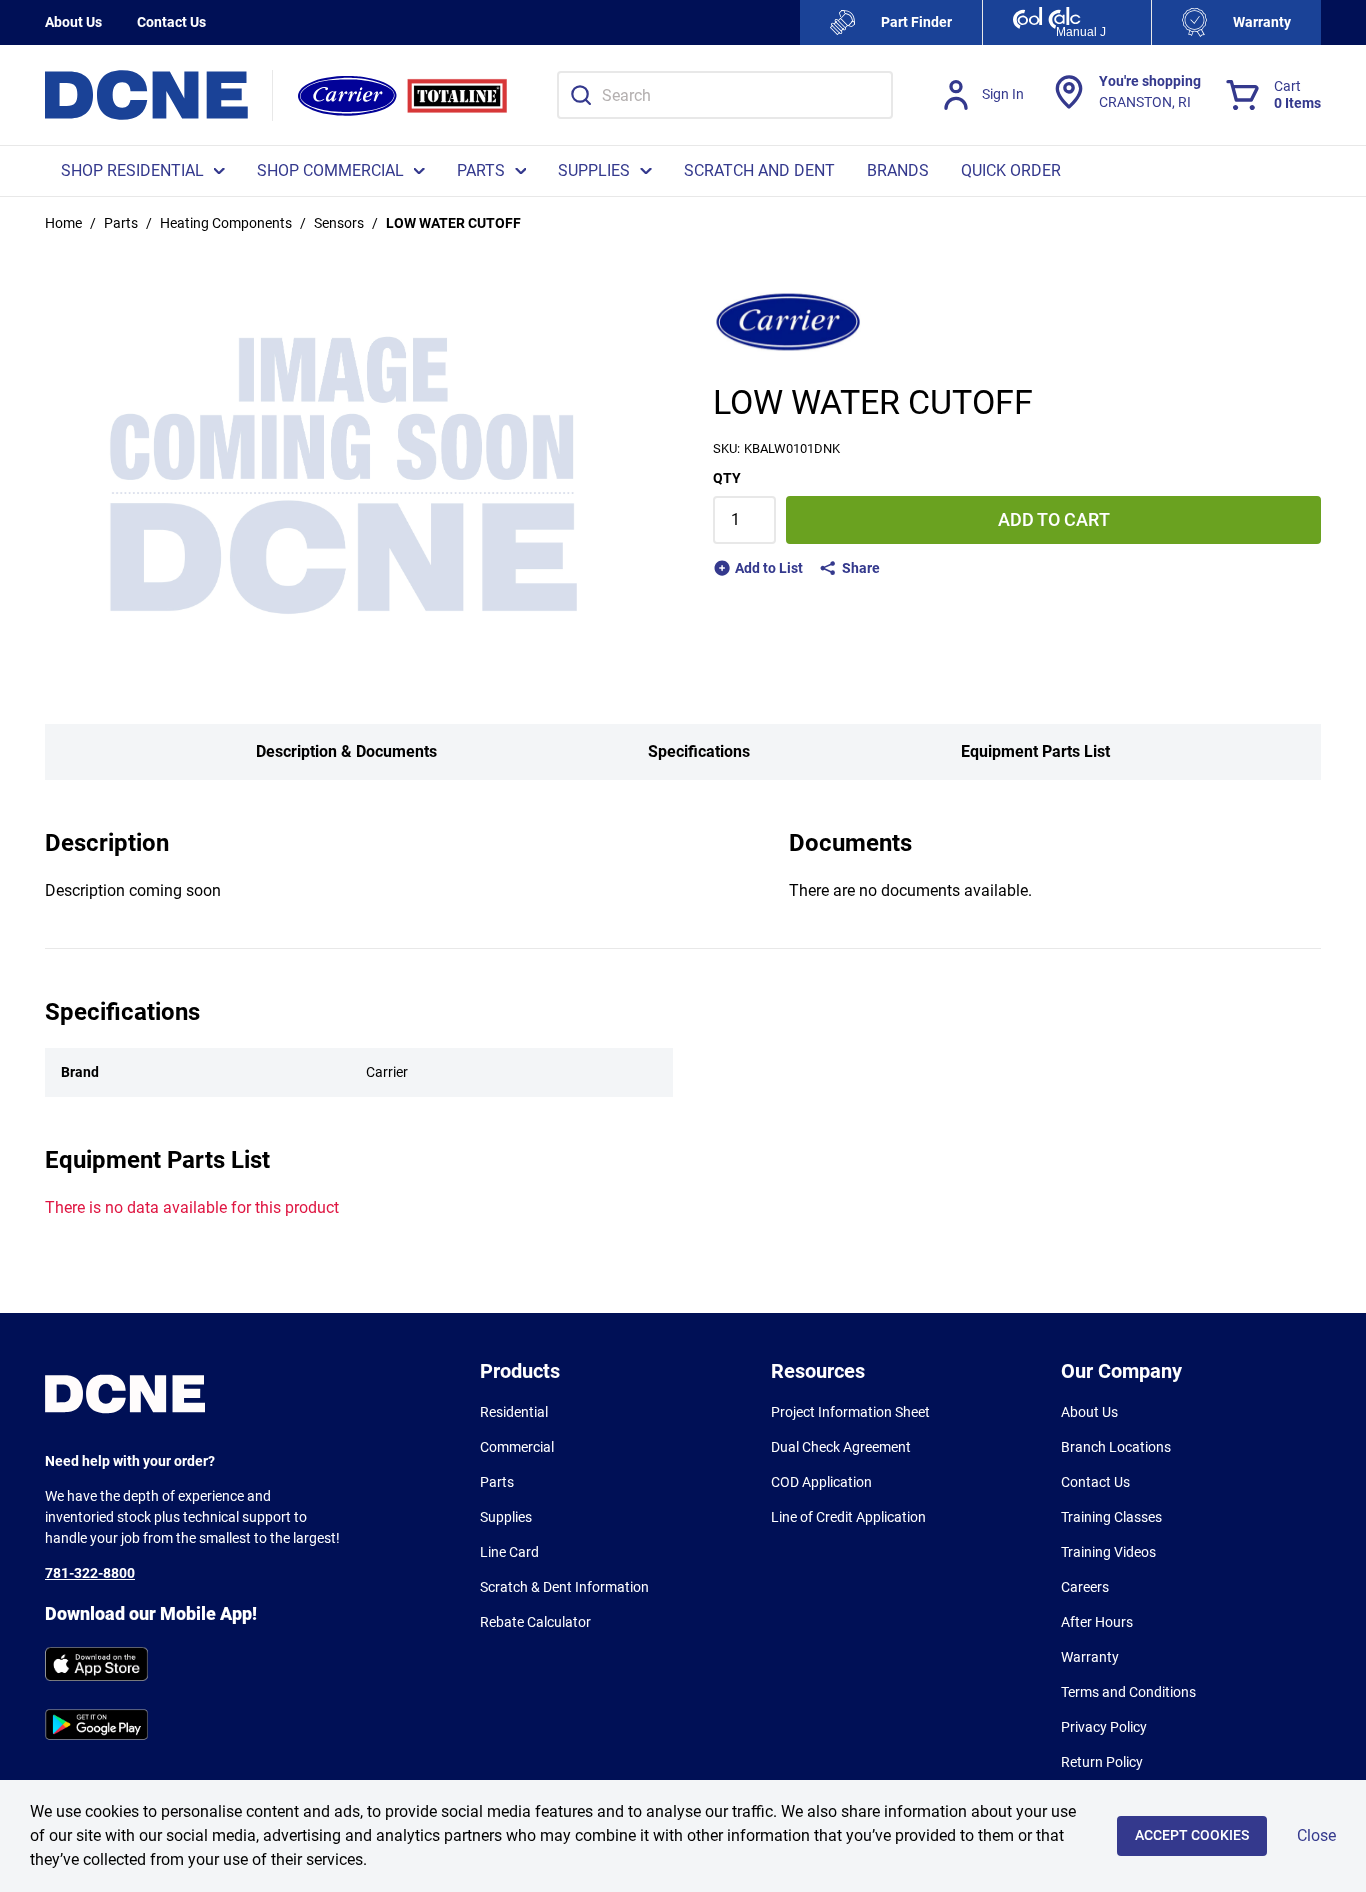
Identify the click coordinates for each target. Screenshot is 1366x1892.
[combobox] (725, 95)
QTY (727, 478)
